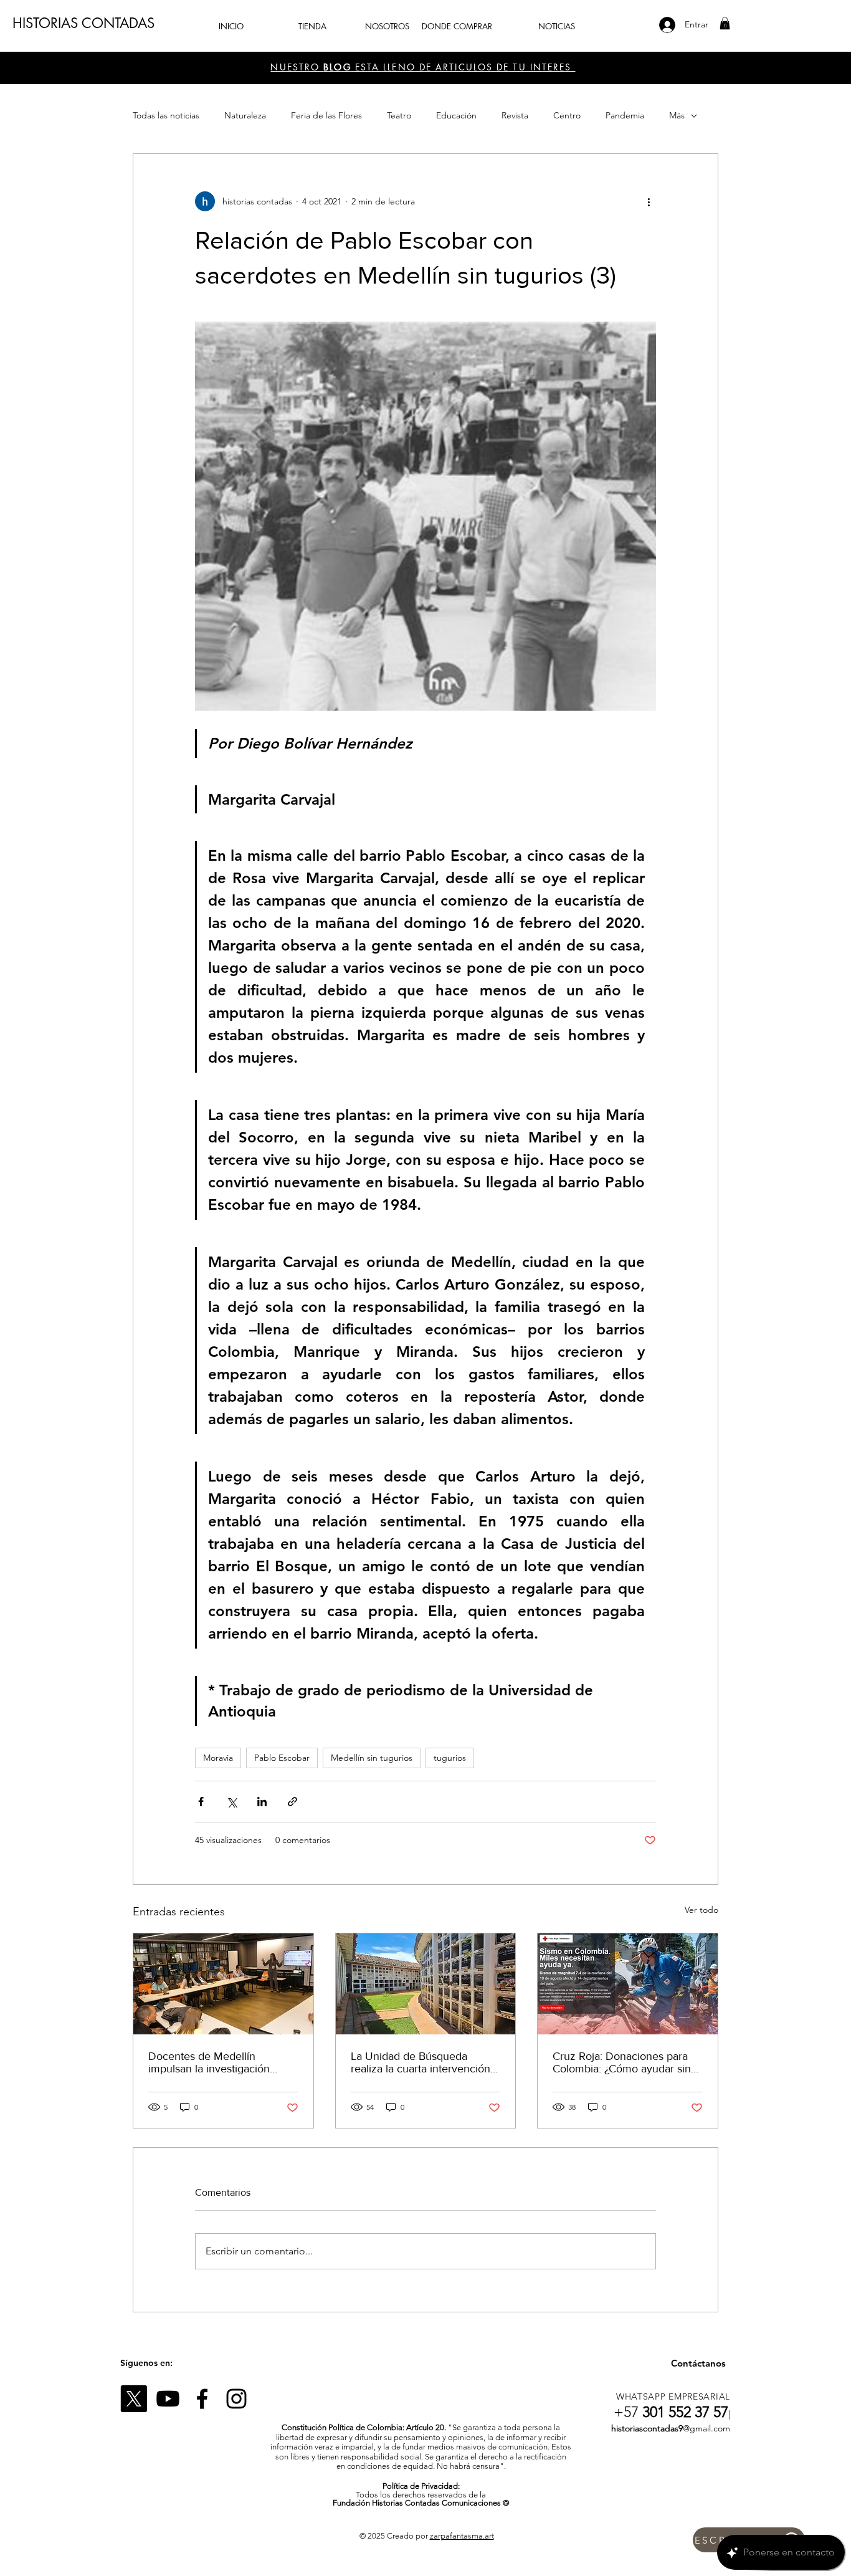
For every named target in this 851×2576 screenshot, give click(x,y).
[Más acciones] (649, 201)
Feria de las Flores (326, 115)
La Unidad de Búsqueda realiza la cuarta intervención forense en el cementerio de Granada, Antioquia (421, 2062)
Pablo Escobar (282, 1758)
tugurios (450, 1758)
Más (677, 115)
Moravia (218, 1758)
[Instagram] (236, 2399)
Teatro (399, 115)
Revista (515, 115)
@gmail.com (706, 2428)
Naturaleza (245, 115)
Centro (567, 115)
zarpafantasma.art (462, 2536)
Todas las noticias (166, 115)
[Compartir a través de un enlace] (292, 1802)
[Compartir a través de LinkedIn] (262, 1802)
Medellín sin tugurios (372, 1758)
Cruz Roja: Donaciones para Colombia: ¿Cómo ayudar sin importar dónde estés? (622, 2062)
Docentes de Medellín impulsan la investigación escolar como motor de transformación (209, 2062)
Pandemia (625, 115)
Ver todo (701, 1910)
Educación (456, 115)
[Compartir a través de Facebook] (201, 1802)
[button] (725, 23)
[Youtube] (168, 2399)
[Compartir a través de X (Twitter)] (231, 1802)
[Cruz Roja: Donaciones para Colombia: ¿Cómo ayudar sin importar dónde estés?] (628, 1984)
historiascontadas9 (647, 2428)
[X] (134, 2399)
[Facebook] (202, 2399)
